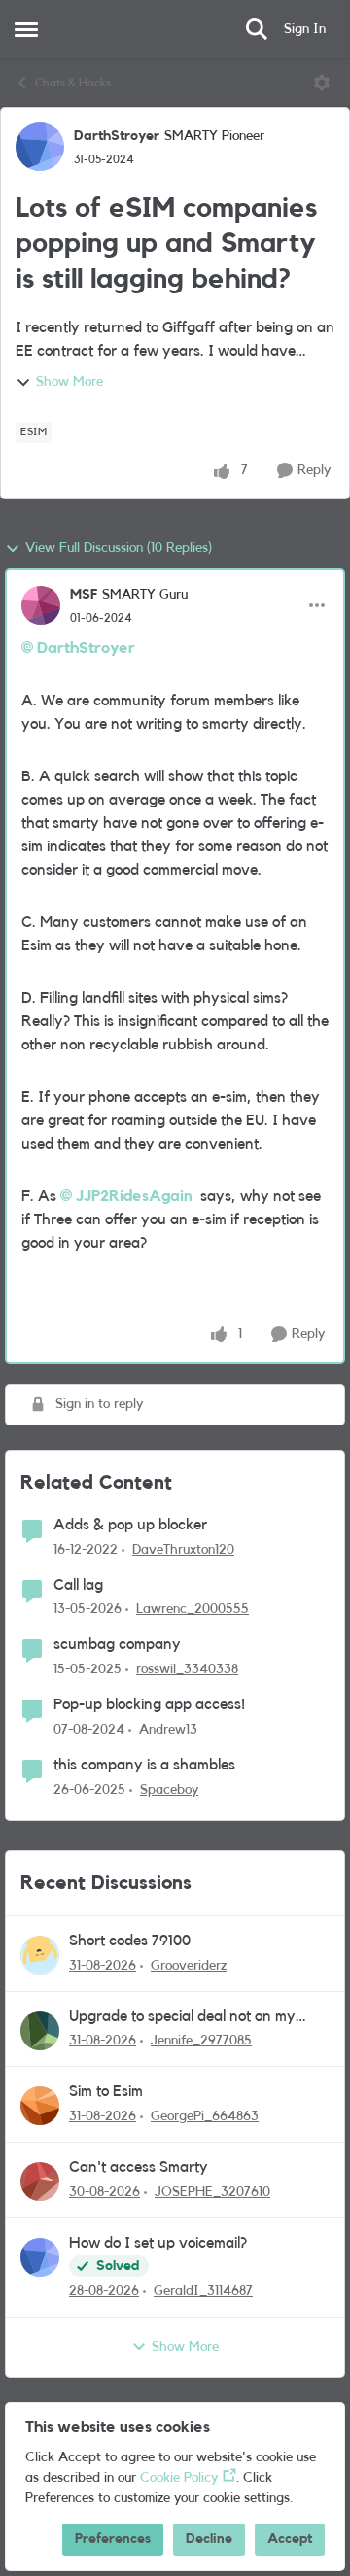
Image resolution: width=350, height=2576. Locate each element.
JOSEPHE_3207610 (212, 2192)
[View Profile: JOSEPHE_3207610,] (40, 2181)
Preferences (113, 2539)
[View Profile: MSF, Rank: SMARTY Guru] (41, 605)
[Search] (257, 29)
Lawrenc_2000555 (192, 1609)
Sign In (305, 29)
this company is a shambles (144, 1765)
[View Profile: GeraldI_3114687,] (40, 2257)
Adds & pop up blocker (130, 1525)
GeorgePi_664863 (205, 2116)
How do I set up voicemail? (158, 2243)
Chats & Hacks (73, 83)
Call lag (78, 1585)
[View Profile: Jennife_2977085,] (40, 2031)
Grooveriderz (189, 1966)
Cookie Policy (179, 2478)
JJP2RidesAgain (134, 1196)
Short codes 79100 (130, 1941)
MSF (84, 595)
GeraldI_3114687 (203, 2291)
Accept (290, 2539)
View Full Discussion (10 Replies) (119, 548)
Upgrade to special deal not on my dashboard (182, 2018)
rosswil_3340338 (187, 1669)
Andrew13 (168, 1730)
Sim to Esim (106, 2091)
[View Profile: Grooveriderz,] (40, 1955)
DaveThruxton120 (183, 1550)
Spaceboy (169, 1790)
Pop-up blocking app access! (149, 1704)
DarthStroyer (117, 136)
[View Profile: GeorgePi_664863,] (40, 2106)
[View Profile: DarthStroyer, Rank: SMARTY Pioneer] (40, 147)
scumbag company (117, 1644)
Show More (70, 382)
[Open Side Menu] (26, 29)
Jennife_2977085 (201, 2041)
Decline (209, 2539)
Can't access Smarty (139, 2167)
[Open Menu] (322, 83)
